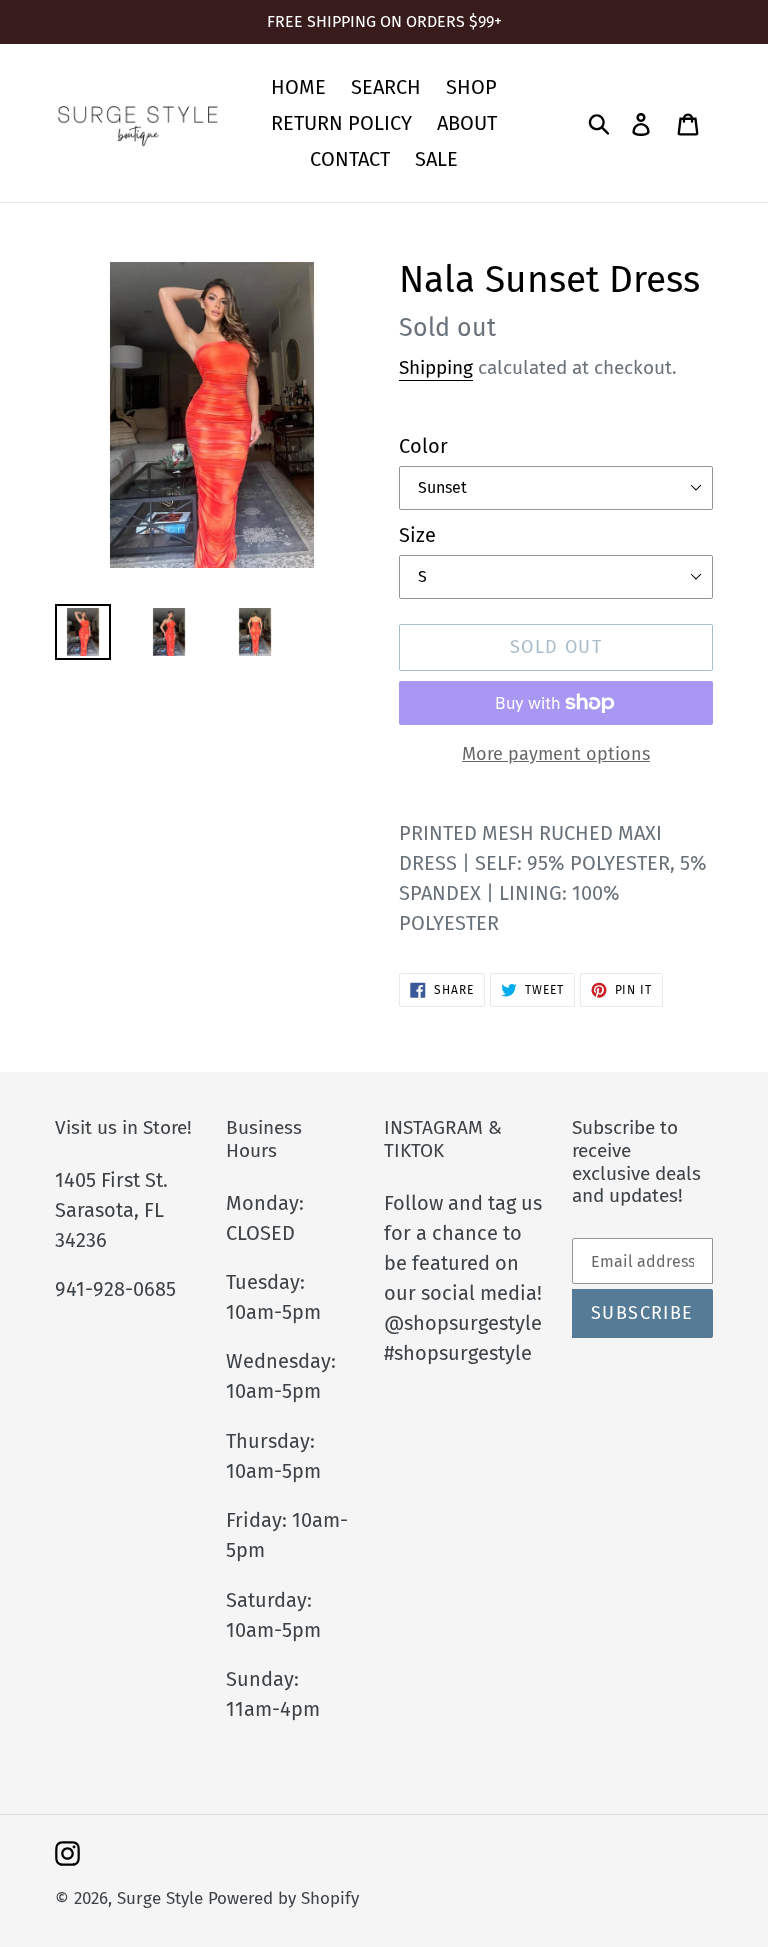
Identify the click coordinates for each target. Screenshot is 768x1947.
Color (423, 446)
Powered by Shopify (283, 1898)
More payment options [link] (556, 754)
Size (417, 535)
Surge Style (160, 1898)
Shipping (436, 367)
